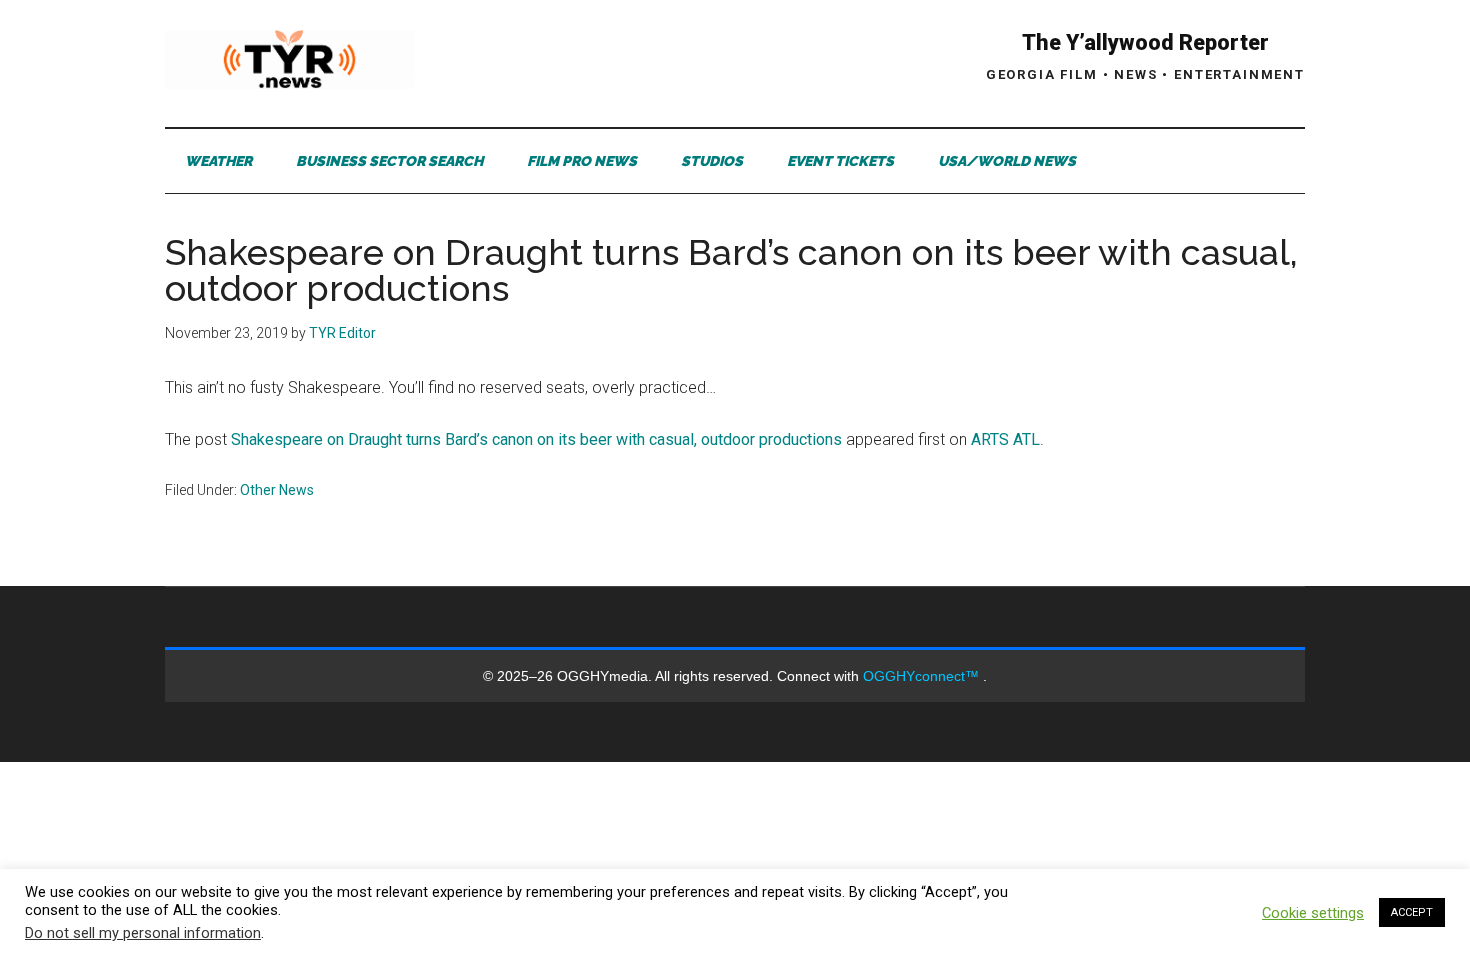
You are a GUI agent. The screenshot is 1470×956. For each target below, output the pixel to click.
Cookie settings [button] (1313, 913)
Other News (277, 490)
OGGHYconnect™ (923, 676)
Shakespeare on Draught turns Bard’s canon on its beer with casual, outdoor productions (536, 439)
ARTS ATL (1005, 439)
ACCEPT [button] (1412, 912)
